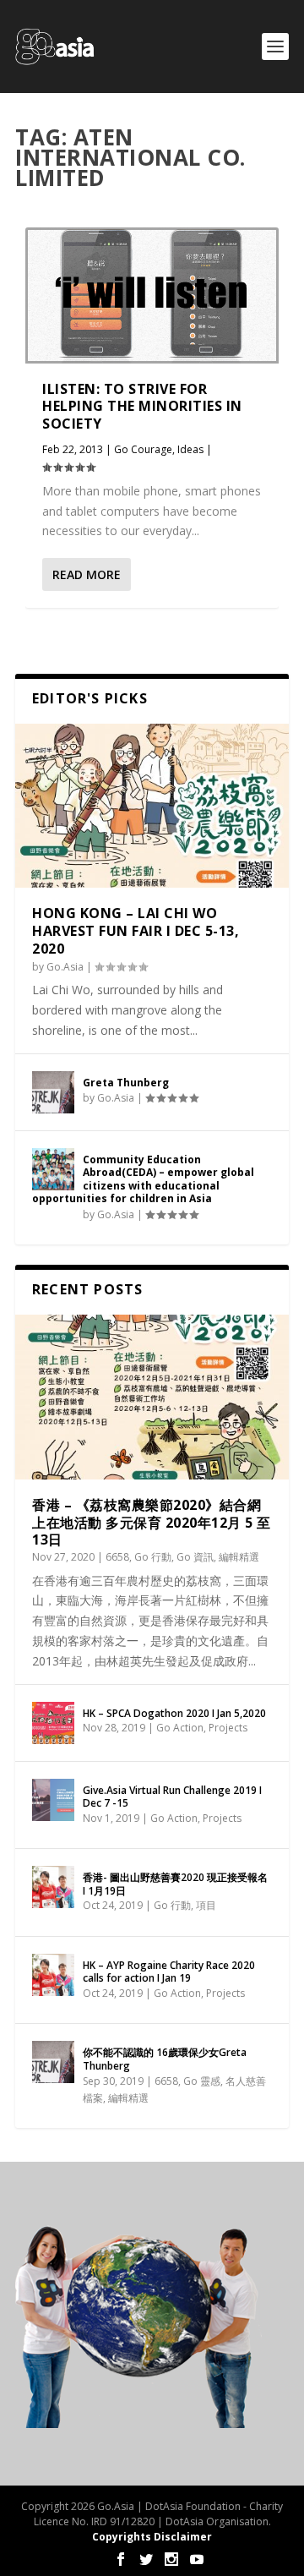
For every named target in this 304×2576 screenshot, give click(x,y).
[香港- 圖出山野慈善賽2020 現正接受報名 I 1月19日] (53, 1887)
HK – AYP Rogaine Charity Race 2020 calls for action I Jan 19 (169, 1972)
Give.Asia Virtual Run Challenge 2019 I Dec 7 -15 (172, 1797)
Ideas (190, 449)
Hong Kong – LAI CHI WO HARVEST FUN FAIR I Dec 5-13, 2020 (136, 931)
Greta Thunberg (126, 1083)
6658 (117, 1557)
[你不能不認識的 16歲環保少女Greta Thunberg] (53, 2062)
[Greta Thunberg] (53, 1092)
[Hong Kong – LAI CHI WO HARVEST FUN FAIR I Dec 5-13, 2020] (152, 806)
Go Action (180, 1728)
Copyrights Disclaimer (152, 2537)
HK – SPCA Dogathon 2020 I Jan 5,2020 (174, 1713)
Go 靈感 (202, 2081)
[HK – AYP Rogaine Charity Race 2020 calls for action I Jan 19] (53, 1975)
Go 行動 (153, 1557)
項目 (206, 1905)
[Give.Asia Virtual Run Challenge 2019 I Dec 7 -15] (53, 1800)
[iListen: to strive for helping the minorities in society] (152, 295)
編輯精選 (239, 1557)
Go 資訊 (195, 1557)
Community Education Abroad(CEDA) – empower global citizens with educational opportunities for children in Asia (143, 1179)
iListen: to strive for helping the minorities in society (142, 407)
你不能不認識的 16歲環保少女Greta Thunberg (165, 2059)
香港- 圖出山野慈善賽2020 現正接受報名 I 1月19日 (175, 1884)
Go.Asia (65, 967)
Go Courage (143, 449)
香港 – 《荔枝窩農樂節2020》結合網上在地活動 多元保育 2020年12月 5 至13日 (152, 1523)
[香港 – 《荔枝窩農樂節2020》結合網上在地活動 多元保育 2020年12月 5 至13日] (152, 1397)
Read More (87, 574)
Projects (228, 1728)
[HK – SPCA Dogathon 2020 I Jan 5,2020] (53, 1723)
